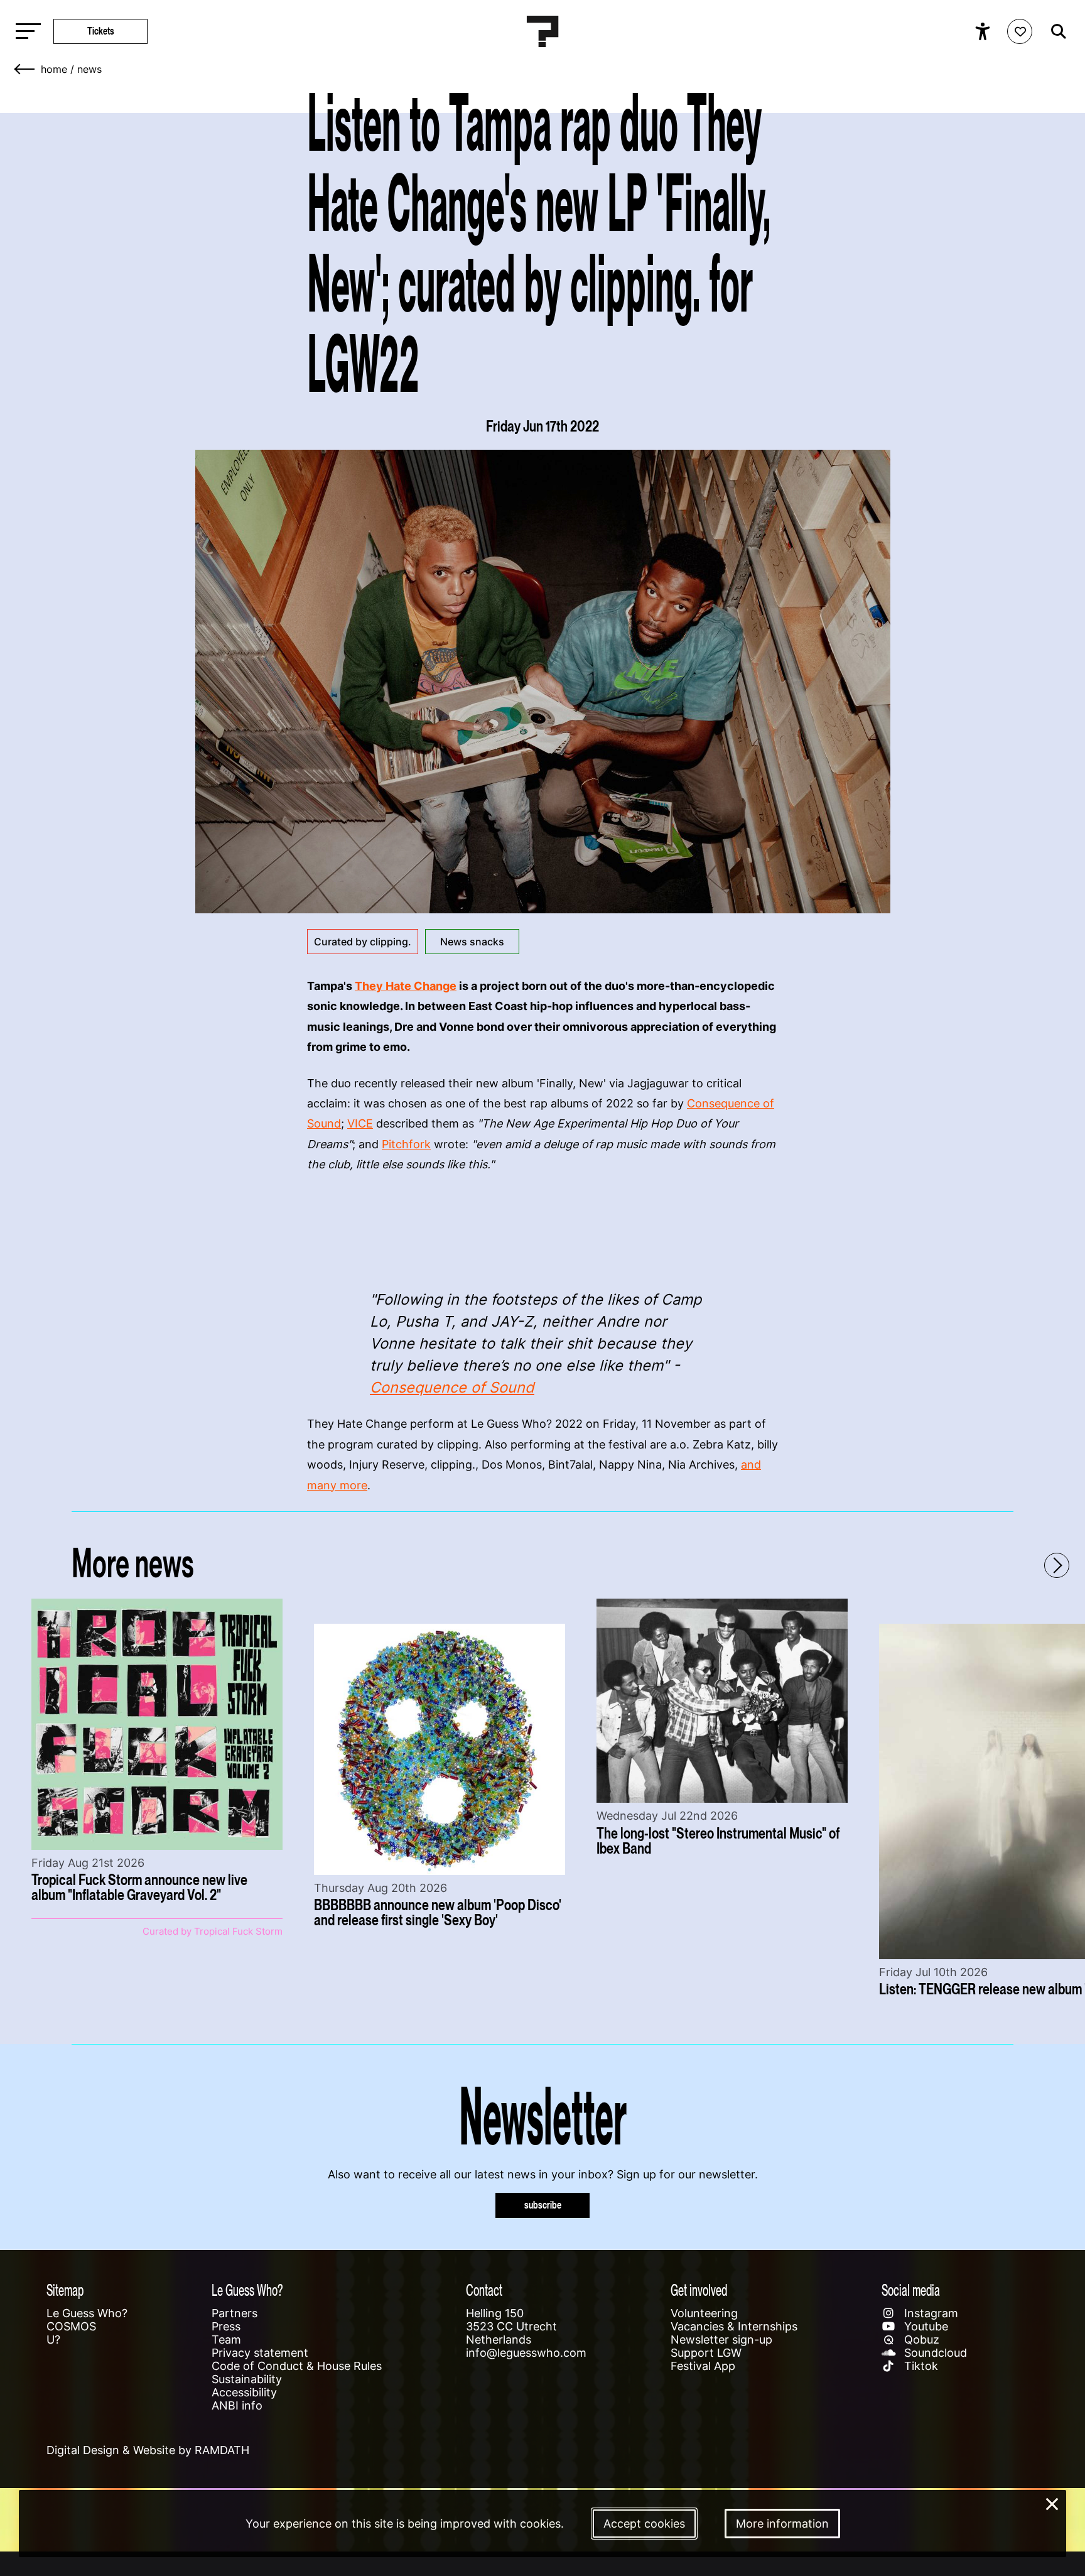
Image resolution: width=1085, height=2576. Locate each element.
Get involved (699, 2290)
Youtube (925, 2326)
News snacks (472, 942)
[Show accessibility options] (984, 31)
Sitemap (65, 2290)
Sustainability (247, 2379)
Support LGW (706, 2353)
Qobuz (920, 2340)
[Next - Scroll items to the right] (1057, 1565)
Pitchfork (406, 1144)
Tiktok (920, 2366)
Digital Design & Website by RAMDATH (148, 2450)
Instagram (930, 2313)
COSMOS (71, 2326)
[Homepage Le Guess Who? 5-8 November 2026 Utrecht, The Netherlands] (542, 31)
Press (226, 2326)
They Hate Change (406, 986)
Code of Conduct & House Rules (297, 2366)
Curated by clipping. (363, 942)
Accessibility (244, 2392)
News (89, 69)
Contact (484, 2290)
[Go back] (25, 69)
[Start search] (1055, 31)
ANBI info (237, 2405)
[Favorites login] (1020, 31)
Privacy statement (260, 2353)
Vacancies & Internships (734, 2326)
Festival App (703, 2366)
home (54, 69)
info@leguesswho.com (526, 2353)
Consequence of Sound (452, 1387)
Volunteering (704, 2313)
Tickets (101, 31)
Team (226, 2340)
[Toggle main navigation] (25, 32)
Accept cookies (644, 2524)
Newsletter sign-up (721, 2340)
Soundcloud (934, 2353)
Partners (235, 2313)
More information (782, 2524)
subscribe (543, 2205)
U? (53, 2340)
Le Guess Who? (87, 2313)
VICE (360, 1123)
